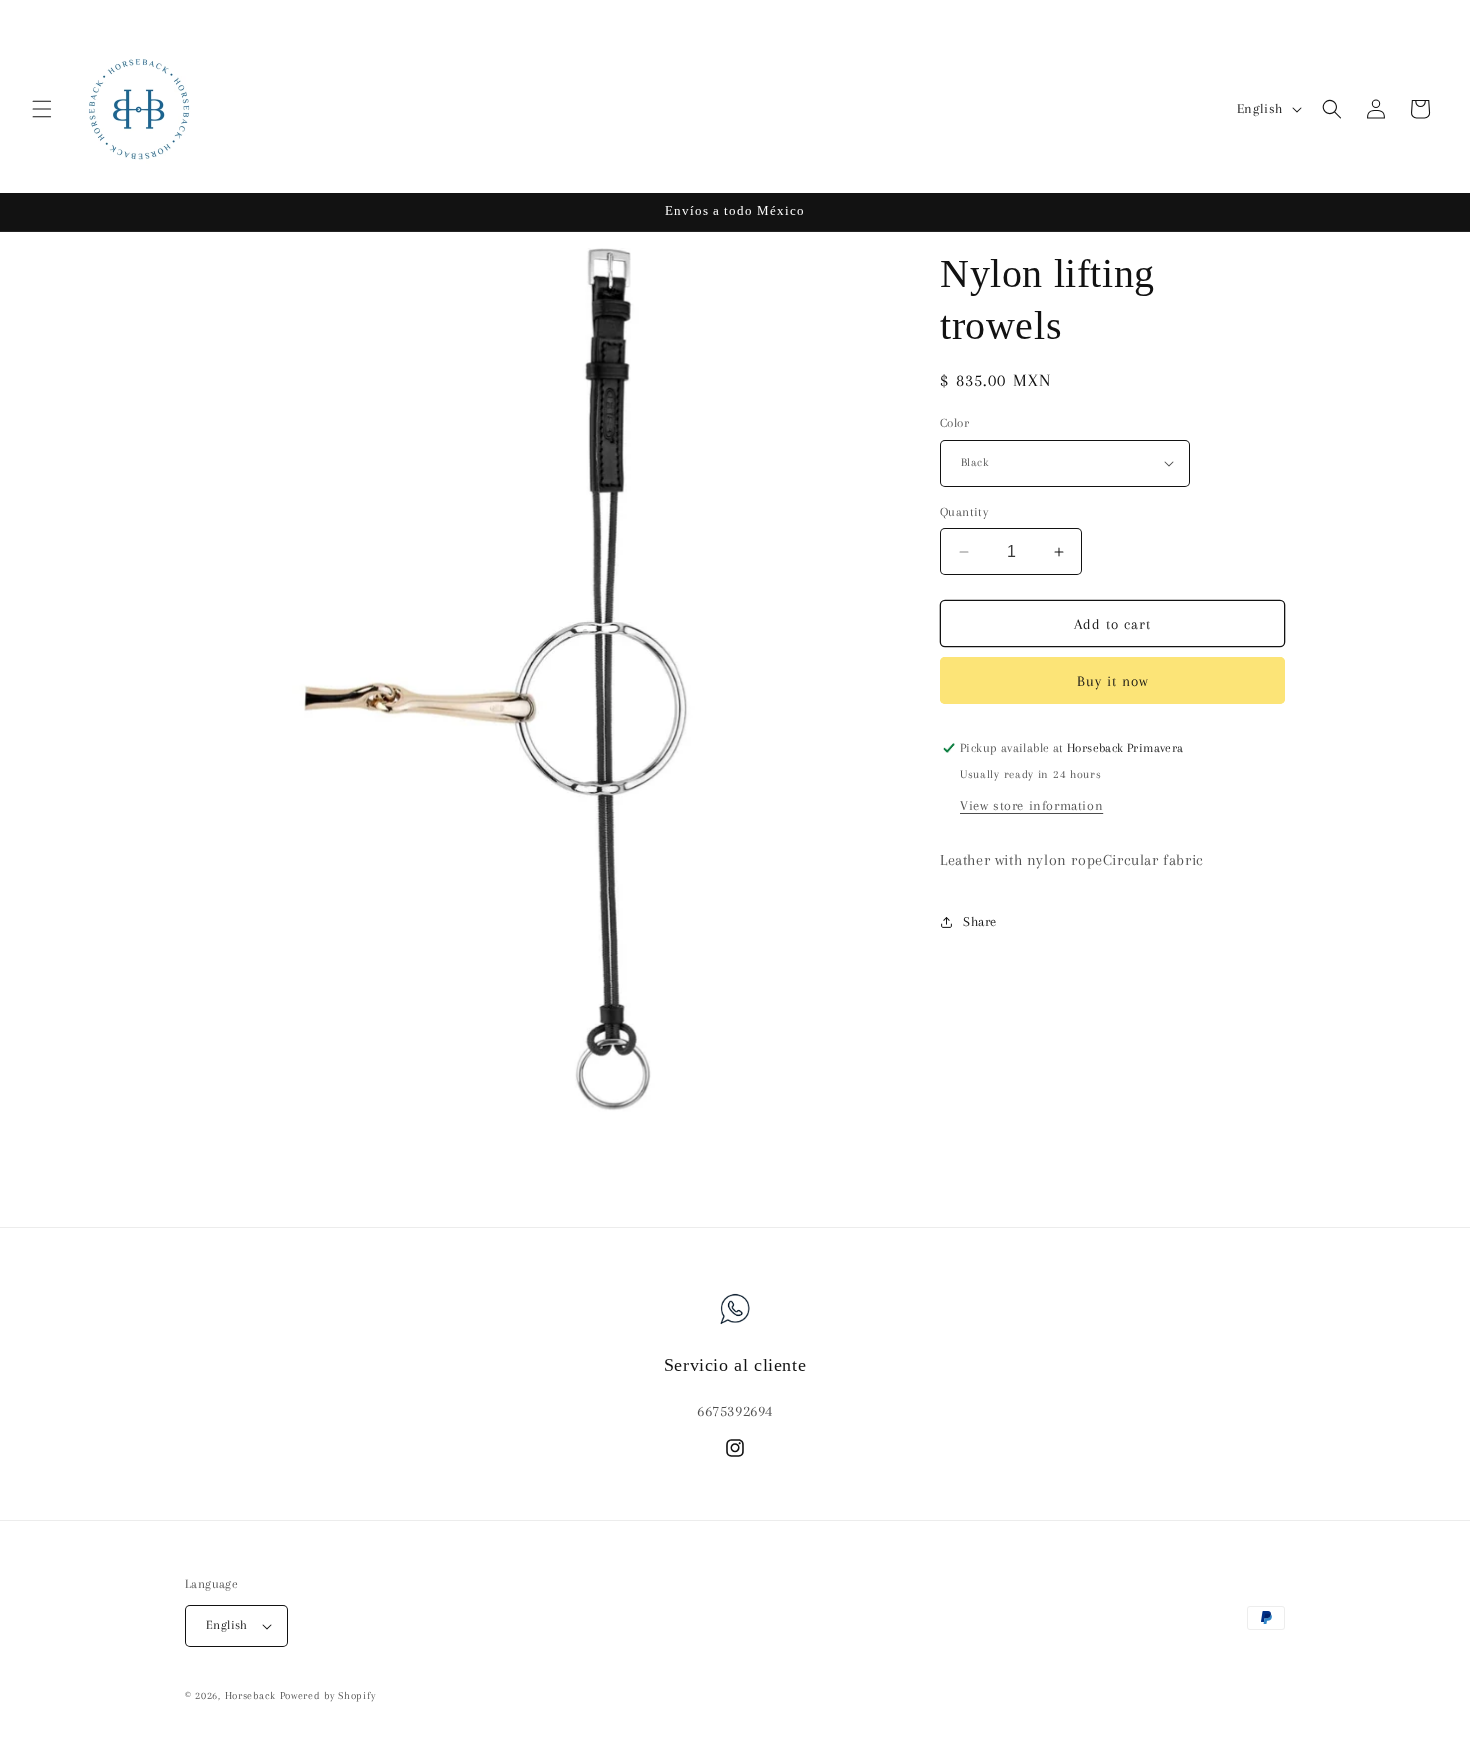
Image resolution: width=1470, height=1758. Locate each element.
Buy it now (1113, 681)
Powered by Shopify (328, 1695)
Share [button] (980, 921)
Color (954, 423)
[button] (42, 109)
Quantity (964, 512)
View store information (1031, 805)
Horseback (250, 1695)
